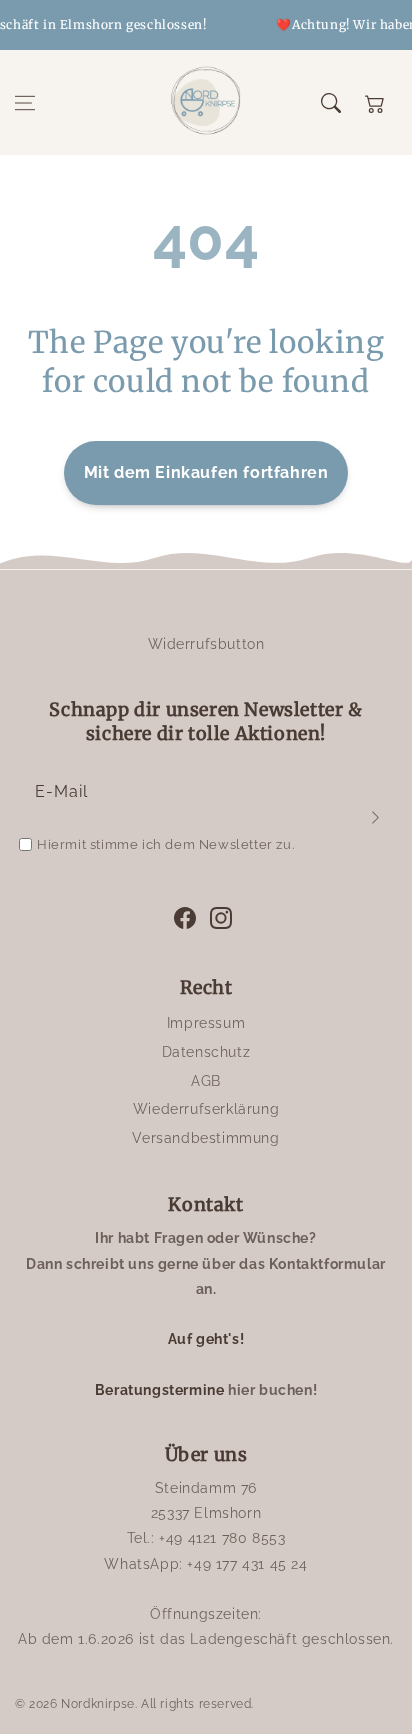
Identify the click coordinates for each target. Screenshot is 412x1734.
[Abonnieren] (375, 817)
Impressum (206, 1023)
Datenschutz (206, 1052)
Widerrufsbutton (206, 644)
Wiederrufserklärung (206, 1109)
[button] (25, 103)
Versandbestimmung (205, 1138)
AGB (206, 1081)
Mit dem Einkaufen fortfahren (206, 472)
